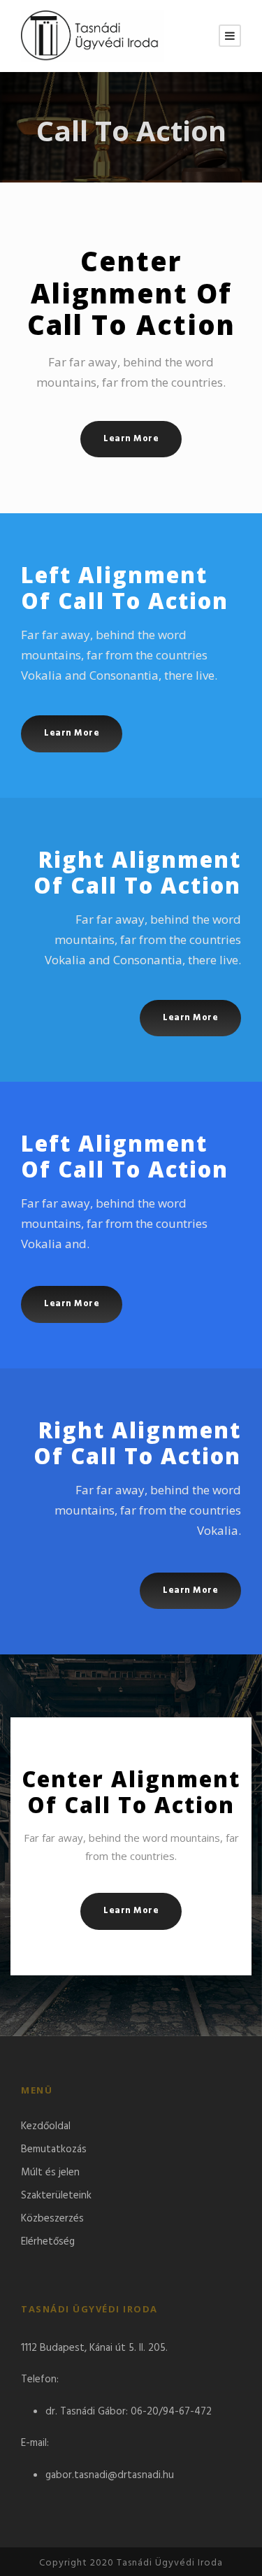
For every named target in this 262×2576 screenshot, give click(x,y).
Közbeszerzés (52, 2219)
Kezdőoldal (46, 2126)
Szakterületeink (56, 2196)
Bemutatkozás (54, 2149)
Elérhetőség (48, 2242)
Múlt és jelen (50, 2173)
